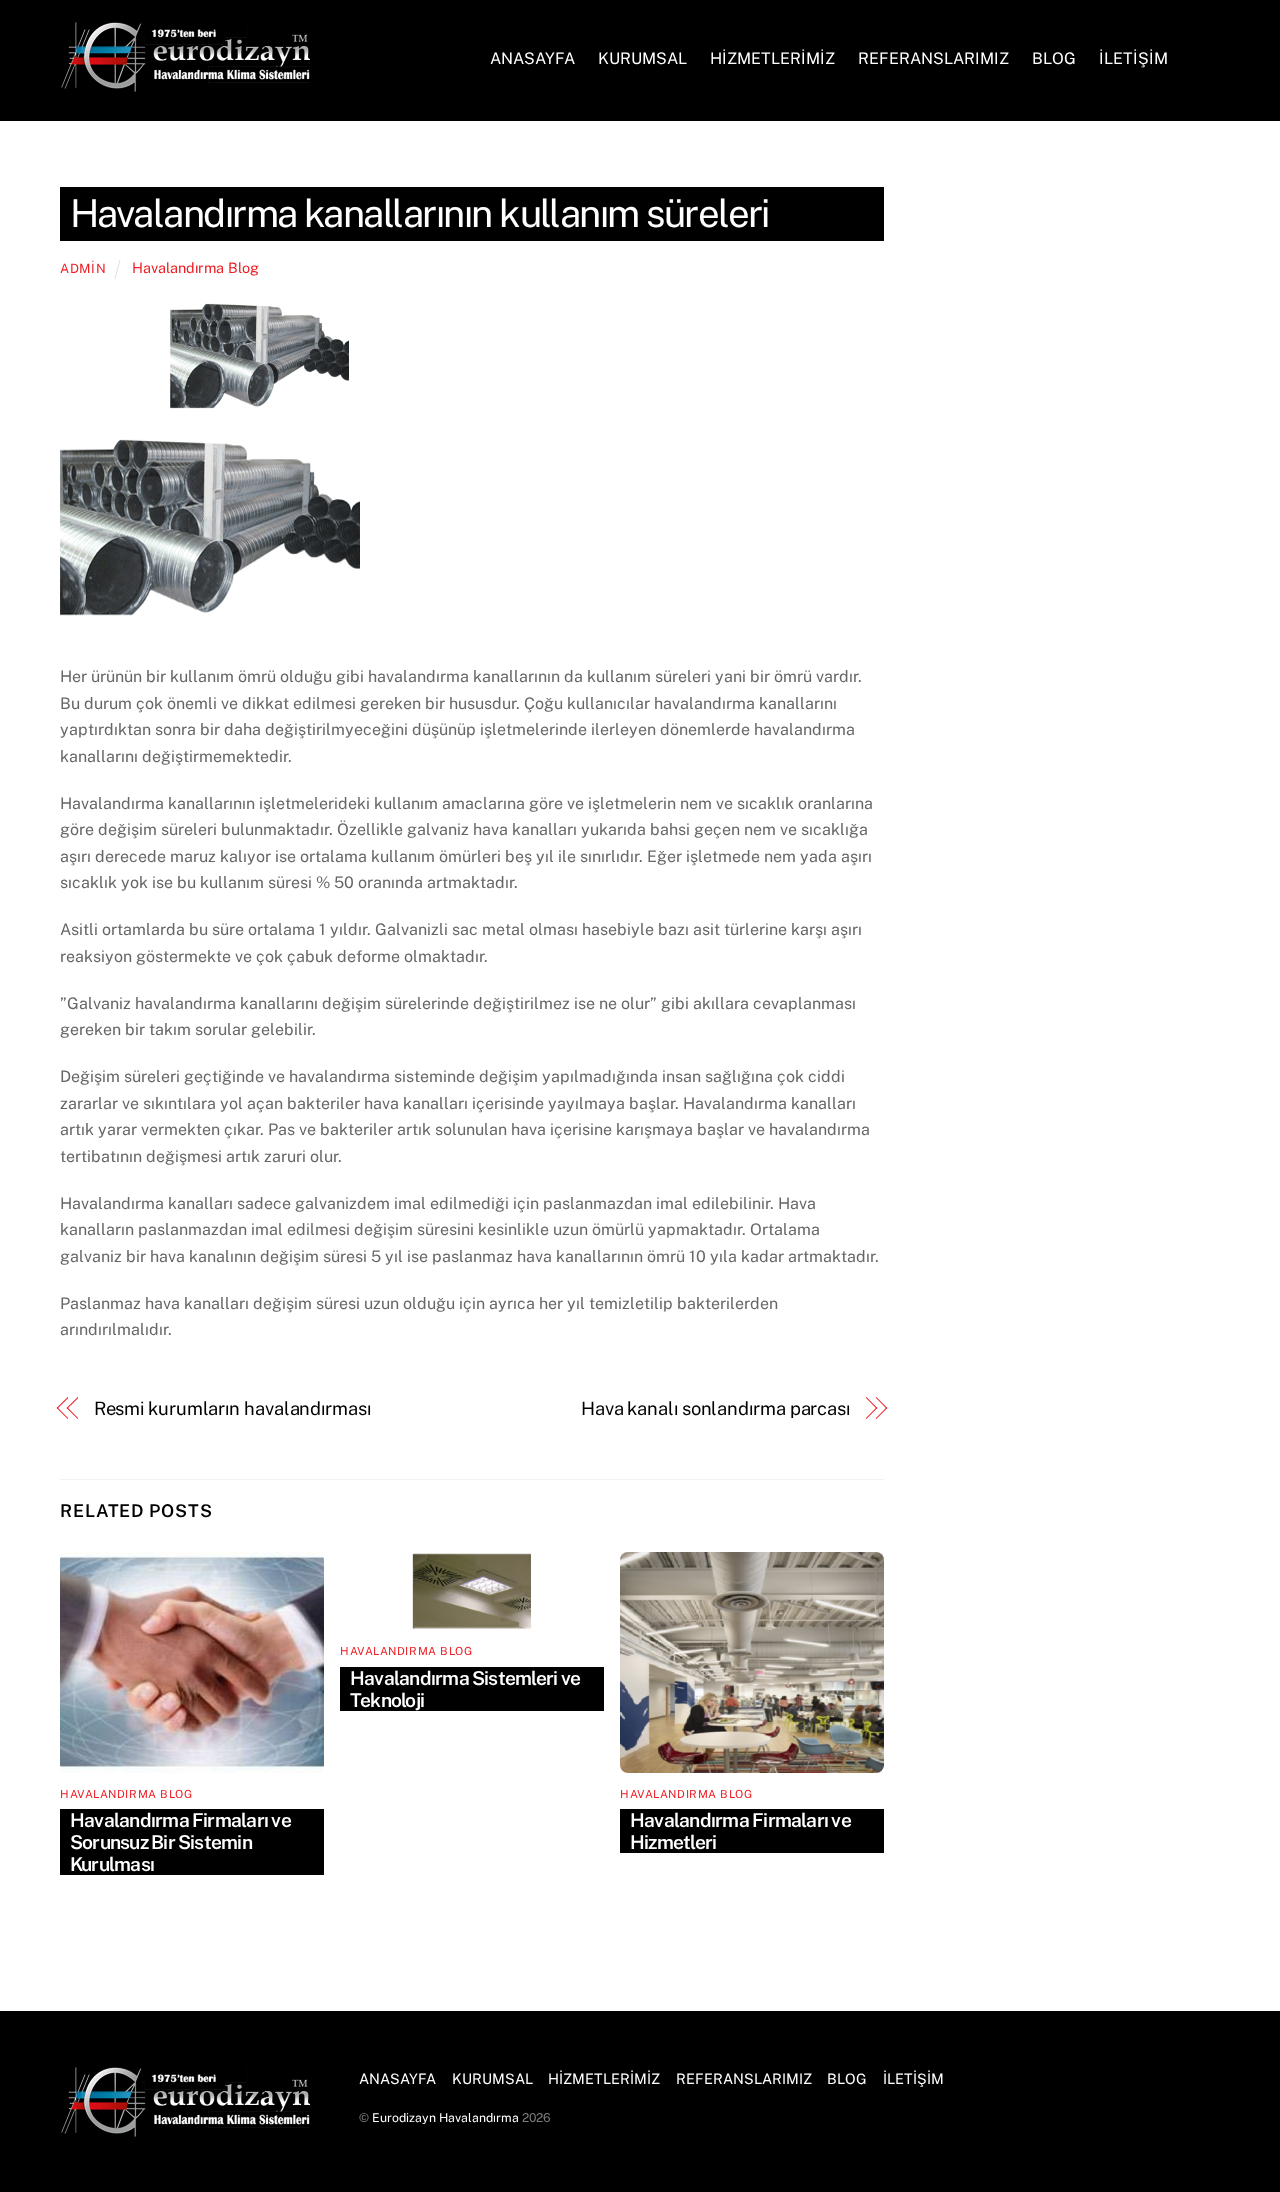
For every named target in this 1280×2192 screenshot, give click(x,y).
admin (83, 268)
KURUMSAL (642, 58)
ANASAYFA (532, 58)
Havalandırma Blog (195, 267)
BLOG (1054, 58)
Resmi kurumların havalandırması (232, 1408)
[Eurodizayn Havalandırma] (185, 82)
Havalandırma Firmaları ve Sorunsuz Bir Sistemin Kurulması (180, 1842)
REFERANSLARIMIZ (933, 58)
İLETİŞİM (1133, 58)
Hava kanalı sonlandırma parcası (715, 1408)
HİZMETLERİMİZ (772, 58)
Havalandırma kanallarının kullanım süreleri (419, 213)
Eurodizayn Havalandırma (445, 2117)
